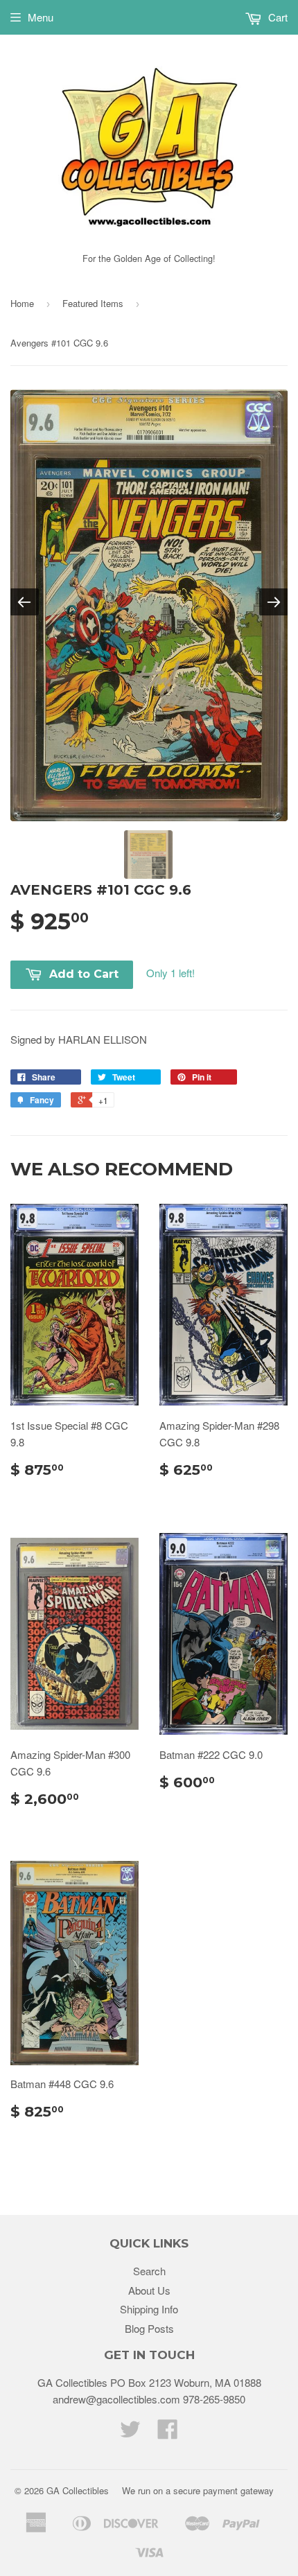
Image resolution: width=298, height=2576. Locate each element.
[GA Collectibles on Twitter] (130, 2433)
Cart (277, 17)
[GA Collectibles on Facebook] (168, 2433)
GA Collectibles (78, 2490)
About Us (149, 2290)
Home (22, 303)
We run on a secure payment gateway (198, 2490)
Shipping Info (149, 2309)
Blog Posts (149, 2328)
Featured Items (93, 303)
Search (149, 2271)
